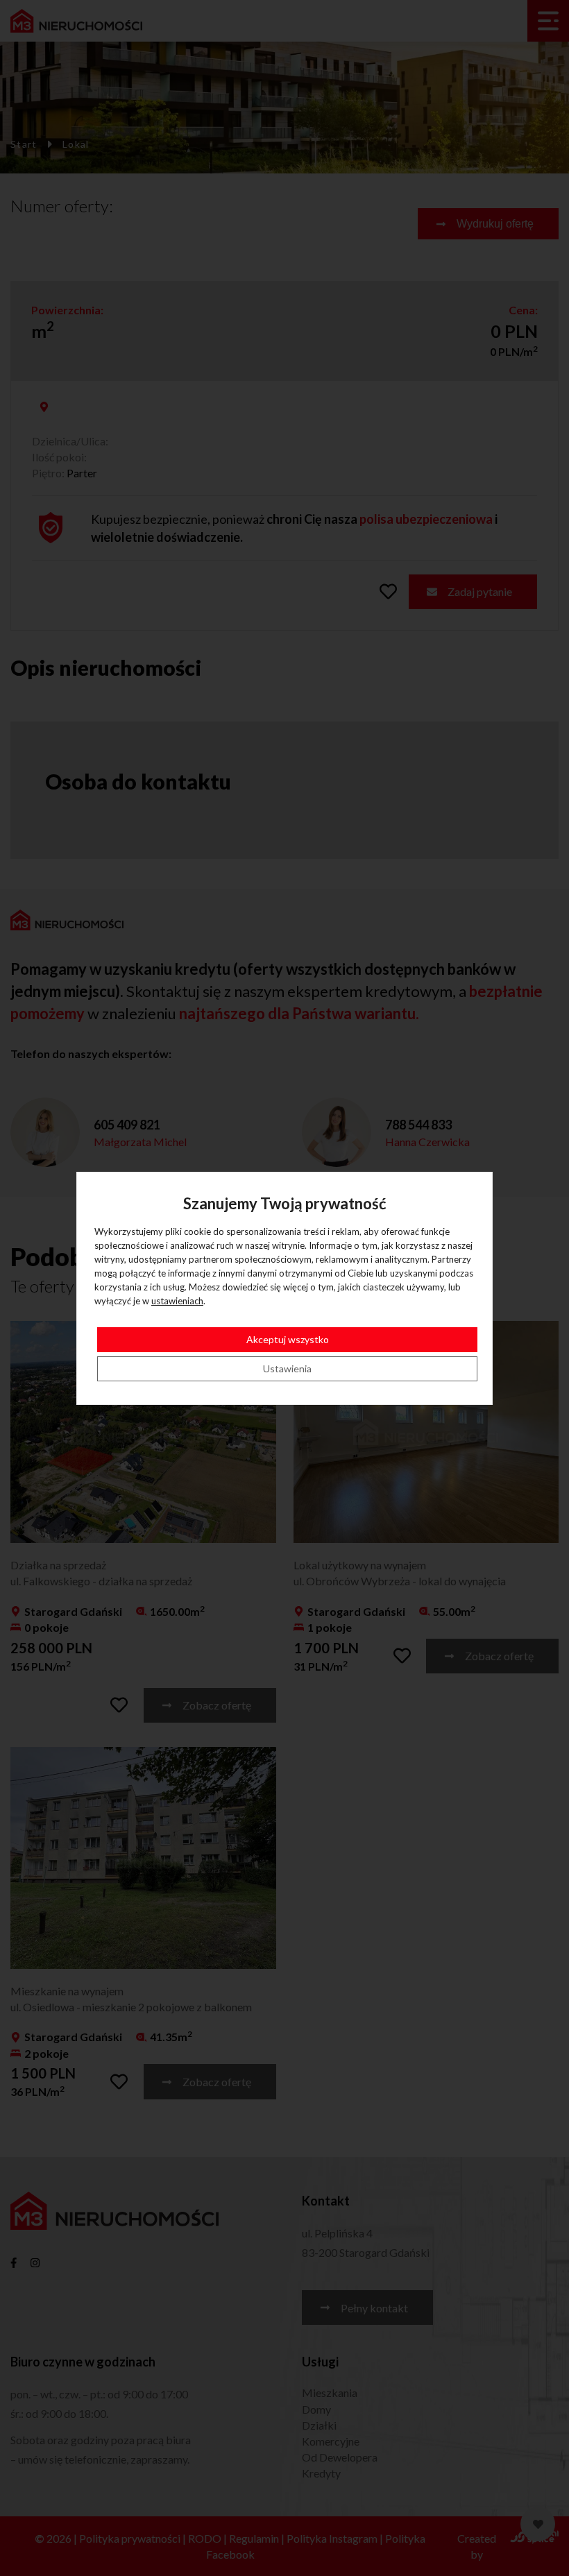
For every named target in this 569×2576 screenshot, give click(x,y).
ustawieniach (177, 1301)
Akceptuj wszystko (288, 1339)
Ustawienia (287, 1368)
